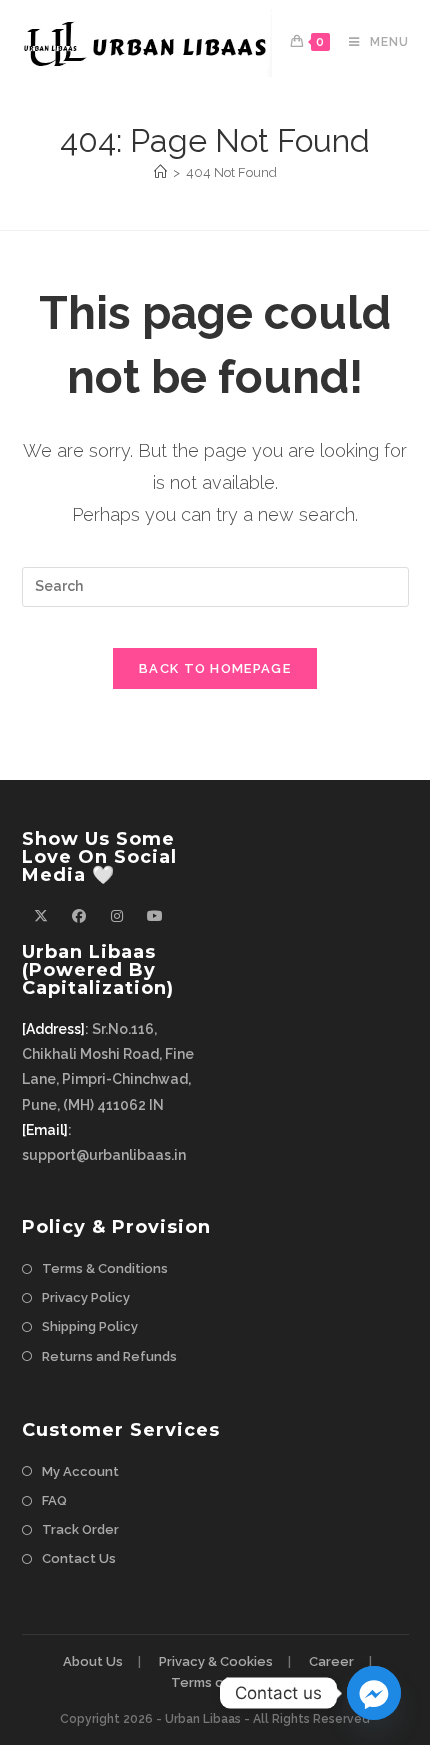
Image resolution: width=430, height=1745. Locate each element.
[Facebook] (79, 916)
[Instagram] (117, 916)
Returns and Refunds (109, 1356)
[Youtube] (155, 916)
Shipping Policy (90, 1326)
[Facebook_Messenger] (374, 1693)
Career (331, 1661)
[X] (41, 916)
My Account (80, 1471)
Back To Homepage (215, 668)
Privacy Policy (86, 1297)
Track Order (80, 1529)
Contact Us (79, 1558)
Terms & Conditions (105, 1268)
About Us (93, 1661)
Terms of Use (215, 1682)
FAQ (54, 1500)
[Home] (160, 172)
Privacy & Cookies (216, 1661)
